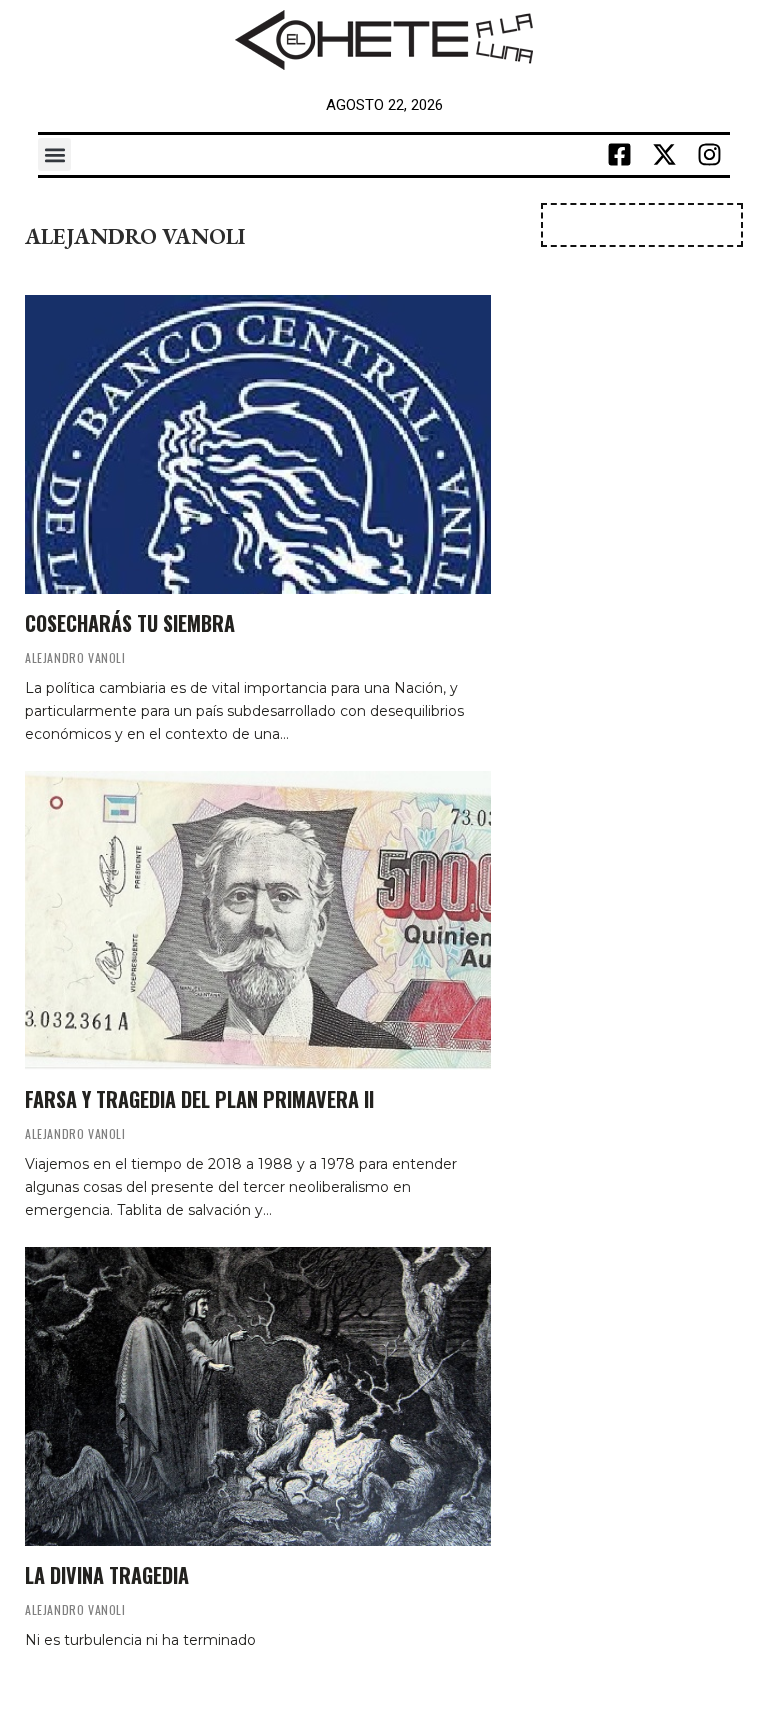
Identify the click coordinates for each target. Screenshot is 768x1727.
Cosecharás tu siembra (130, 623)
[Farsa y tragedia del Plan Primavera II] (258, 920)
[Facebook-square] (620, 155)
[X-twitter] (665, 155)
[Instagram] (710, 155)
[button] (54, 154)
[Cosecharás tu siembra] (258, 444)
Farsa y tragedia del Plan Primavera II (199, 1099)
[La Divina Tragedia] (258, 1396)
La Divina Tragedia (107, 1575)
